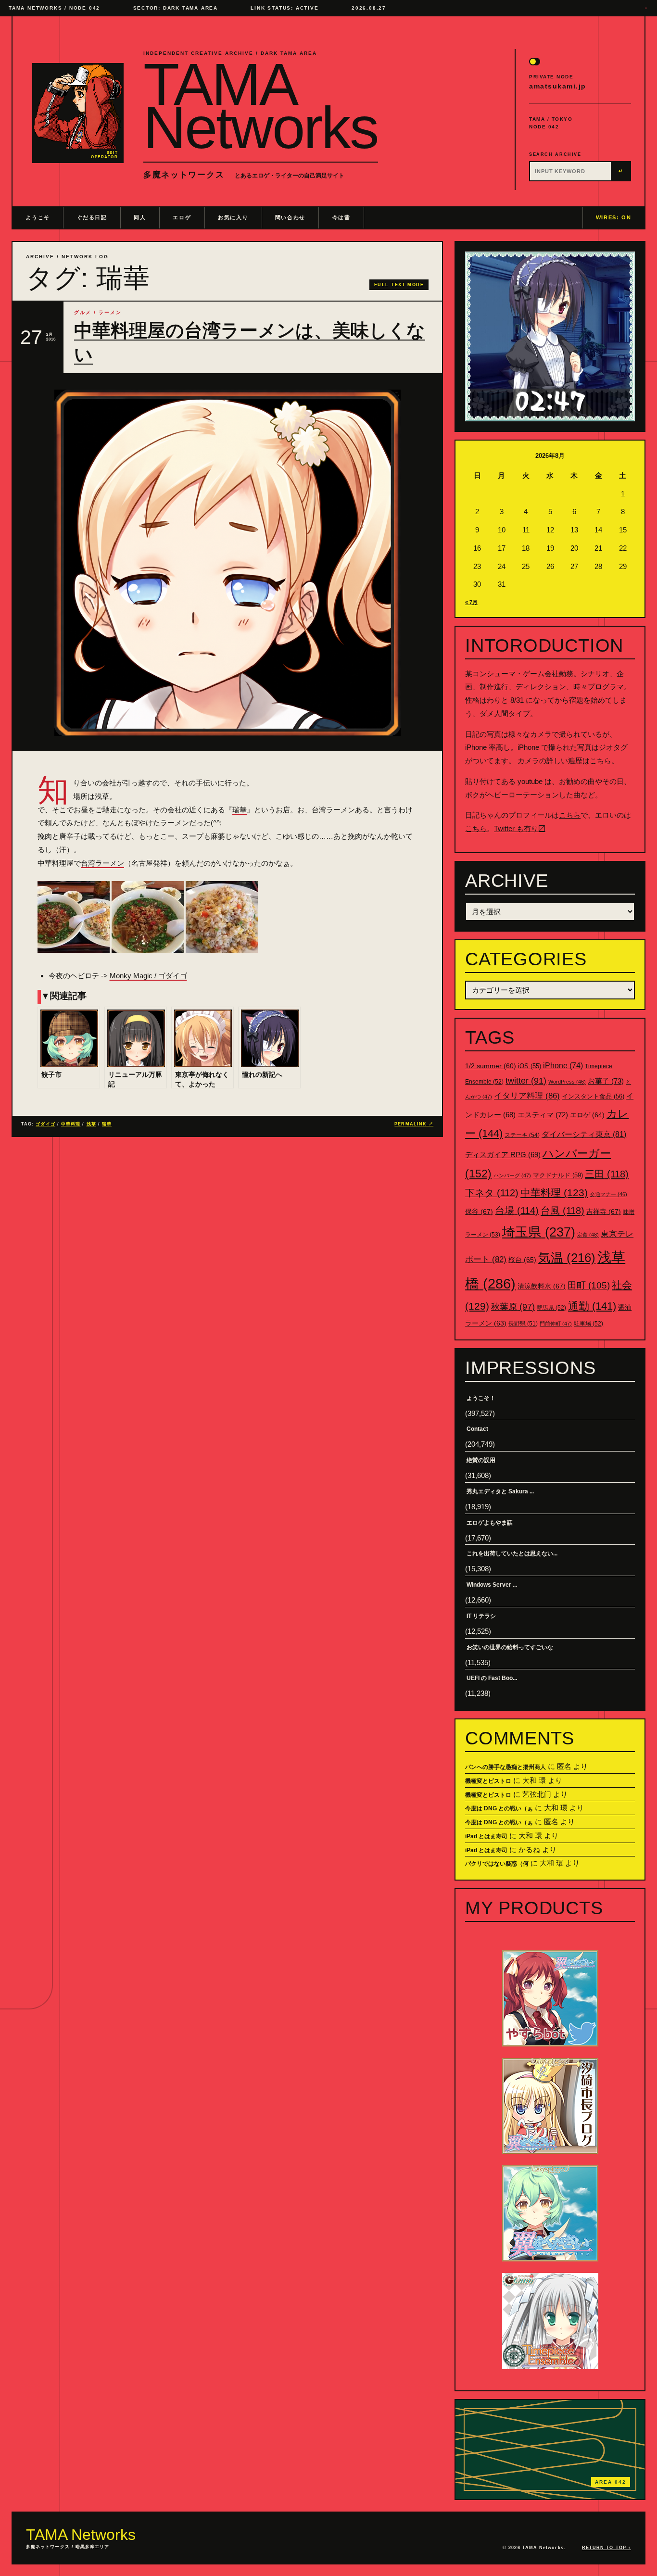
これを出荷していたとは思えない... (512, 1553)
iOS (530, 1066)
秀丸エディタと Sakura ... (500, 1491)
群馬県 (551, 1308)
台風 (562, 1211)
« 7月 (471, 602)
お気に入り (233, 217)
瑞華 (240, 810)
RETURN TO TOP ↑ (606, 2548)
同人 (140, 217)
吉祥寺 (604, 1212)
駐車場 (588, 1324)
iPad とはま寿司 (486, 1836)
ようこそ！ (481, 1398)
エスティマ (543, 1115)
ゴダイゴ (45, 1124)
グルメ (83, 312)
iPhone (563, 1066)
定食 (588, 1235)
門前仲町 (556, 1324)
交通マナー (608, 1194)
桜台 (522, 1260)
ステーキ (522, 1135)
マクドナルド (558, 1175)
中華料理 (71, 1124)
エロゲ (182, 217)
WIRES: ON (614, 217)
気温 (567, 1258)
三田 (607, 1174)
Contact (477, 1429)
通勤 (592, 1306)
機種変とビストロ (488, 1781)
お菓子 (606, 1081)
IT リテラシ (481, 1616)
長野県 (523, 1324)
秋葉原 (513, 1307)
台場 (517, 1211)
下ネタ (492, 1193)
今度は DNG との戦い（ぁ (499, 1808)
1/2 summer (491, 1066)
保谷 (479, 1212)
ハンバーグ (512, 1175)
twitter (526, 1081)
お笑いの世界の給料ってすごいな (510, 1647)
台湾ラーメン (102, 863)
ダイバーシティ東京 (584, 1134)
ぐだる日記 (92, 217)
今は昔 (341, 217)
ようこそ (38, 217)
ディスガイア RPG (503, 1155)
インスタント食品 (593, 1096)
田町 (589, 1285)
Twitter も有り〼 (520, 828)
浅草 (91, 1124)
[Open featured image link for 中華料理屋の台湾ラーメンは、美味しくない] (227, 563)
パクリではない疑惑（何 (497, 1864)
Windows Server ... (492, 1585)
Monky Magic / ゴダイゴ (148, 976)
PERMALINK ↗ (414, 1124)
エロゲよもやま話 (490, 1523)
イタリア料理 (527, 1096)
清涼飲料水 (542, 1286)
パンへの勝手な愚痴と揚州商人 (505, 1767)
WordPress (567, 1082)
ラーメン (110, 312)
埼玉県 (539, 1232)
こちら (600, 761)
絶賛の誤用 (481, 1460)
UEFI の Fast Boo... (492, 1678)
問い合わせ (290, 217)
